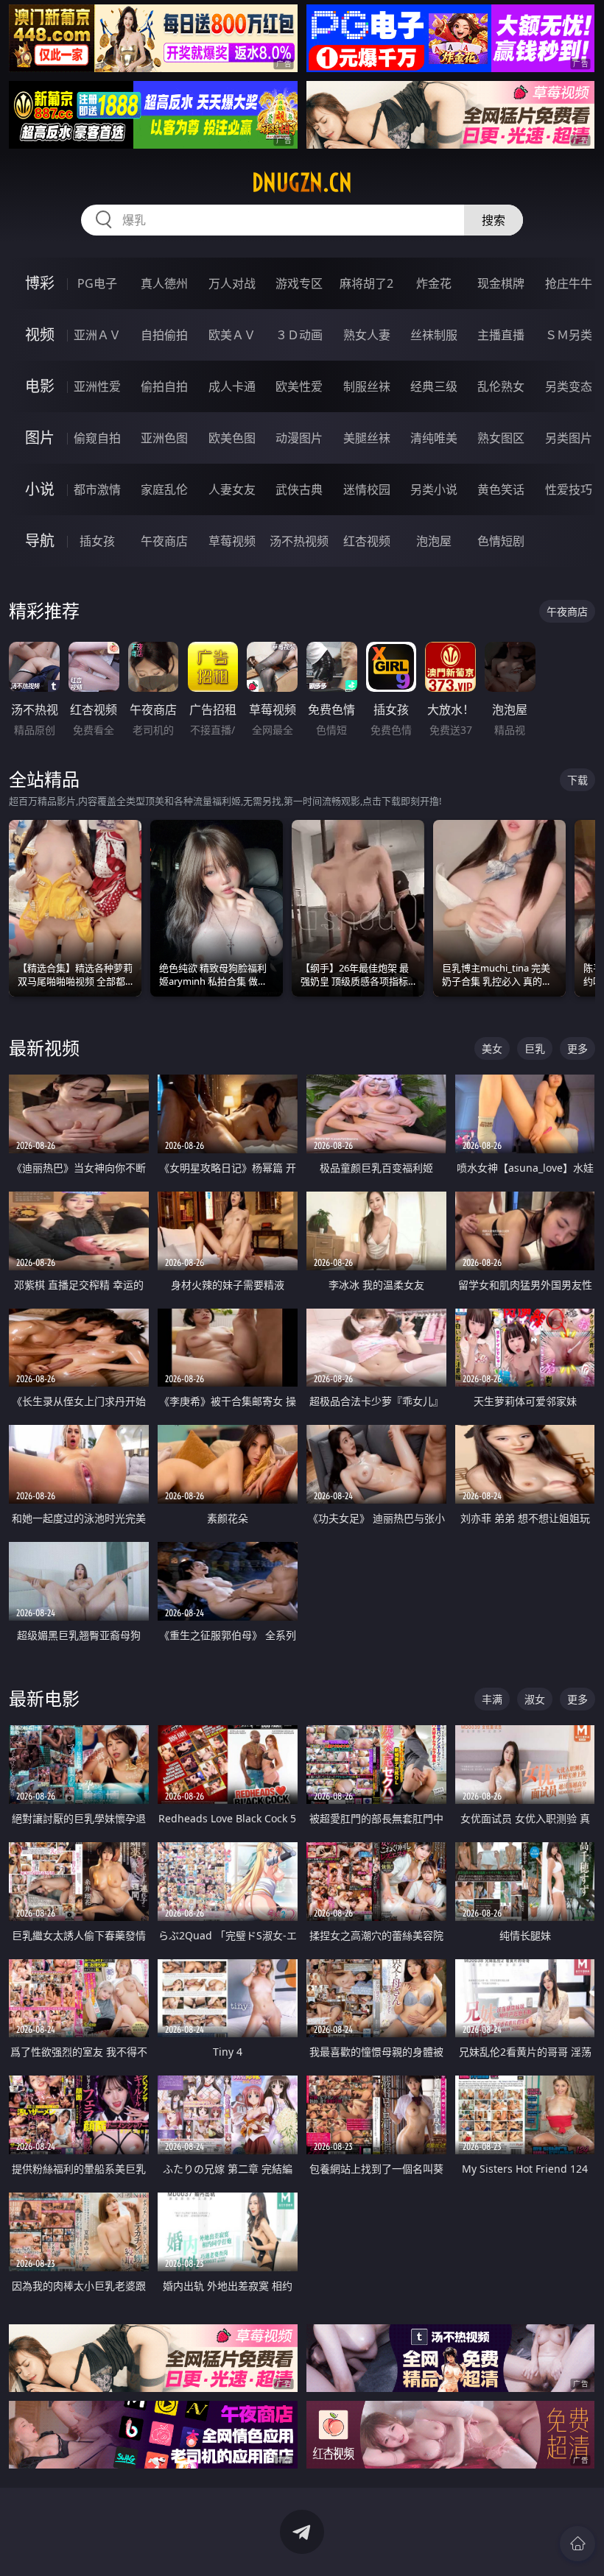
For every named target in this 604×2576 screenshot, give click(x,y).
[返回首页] (577, 2544)
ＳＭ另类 (569, 335)
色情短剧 (501, 541)
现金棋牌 (501, 283)
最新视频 (44, 1048)
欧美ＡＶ (232, 335)
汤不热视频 (299, 541)
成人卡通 (232, 386)
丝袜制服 (434, 335)
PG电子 (97, 283)
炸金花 (434, 283)
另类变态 (569, 386)
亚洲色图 (164, 438)
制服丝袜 (367, 386)
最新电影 (44, 1698)
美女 (492, 1048)
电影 (40, 386)
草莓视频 (232, 541)
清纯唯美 (434, 438)
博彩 (40, 283)
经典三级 (434, 386)
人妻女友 (232, 489)
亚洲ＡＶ (97, 335)
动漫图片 (299, 438)
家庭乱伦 (164, 489)
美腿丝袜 (367, 438)
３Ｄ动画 (299, 335)
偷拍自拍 (164, 386)
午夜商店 (164, 541)
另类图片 (569, 438)
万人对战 (232, 283)
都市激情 (97, 489)
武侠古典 (299, 489)
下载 (577, 780)
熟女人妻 (367, 335)
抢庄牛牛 (569, 283)
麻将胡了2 (366, 283)
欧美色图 (232, 438)
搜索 (494, 220)
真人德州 (164, 283)
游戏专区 (299, 283)
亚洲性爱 (97, 386)
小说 (40, 489)
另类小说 (434, 489)
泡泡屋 (434, 541)
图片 (40, 438)
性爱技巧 (569, 489)
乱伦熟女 (501, 386)
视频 (40, 335)
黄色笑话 (501, 489)
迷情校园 (367, 489)
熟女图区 (501, 438)
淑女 (535, 1699)
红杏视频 (367, 541)
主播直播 (501, 335)
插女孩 (97, 541)
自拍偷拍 (164, 335)
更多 (577, 1048)
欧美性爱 (299, 386)
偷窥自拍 (97, 438)
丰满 (492, 1699)
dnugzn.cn (302, 183)
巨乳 (535, 1048)
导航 (40, 541)
